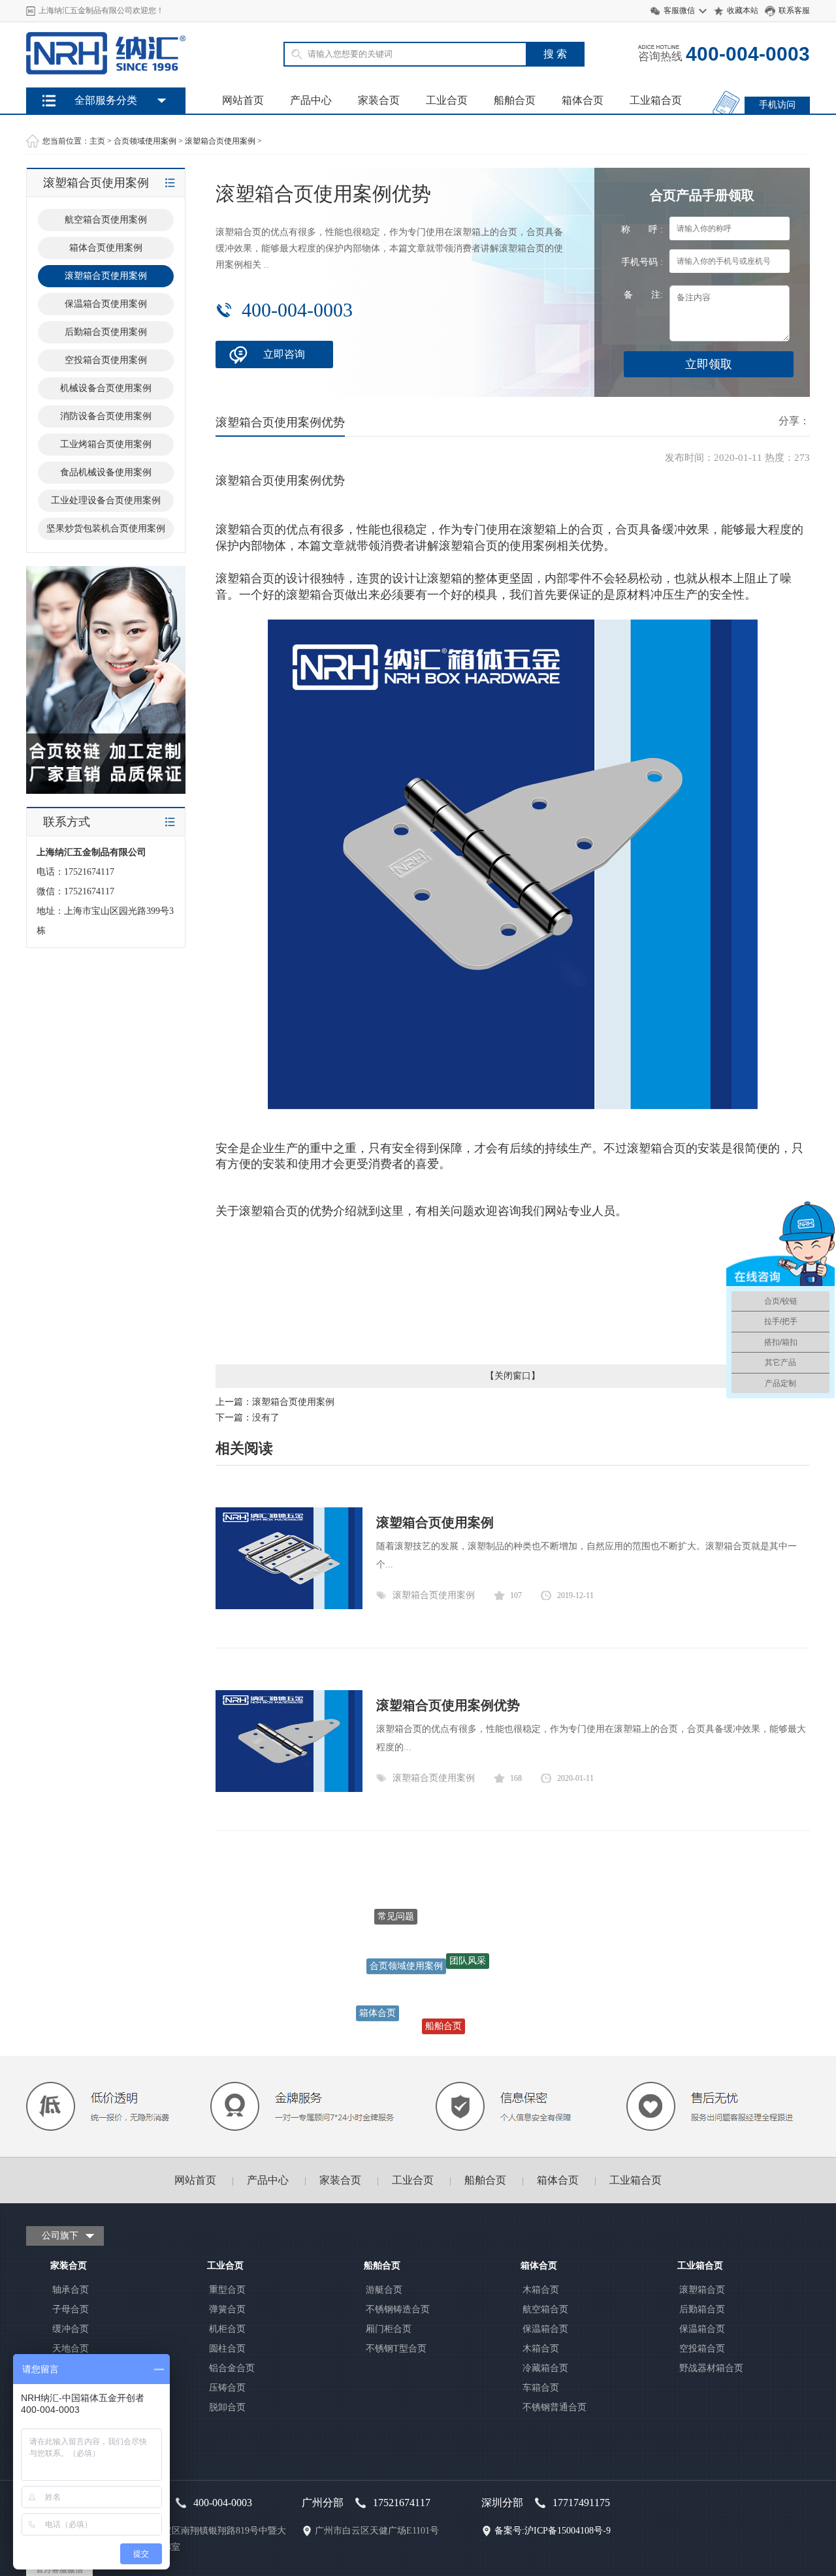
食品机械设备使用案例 (106, 472)
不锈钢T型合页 (396, 2348)
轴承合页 (71, 2290)
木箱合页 (541, 2290)
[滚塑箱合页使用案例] (289, 1606)
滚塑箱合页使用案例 (220, 141)
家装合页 (379, 100)
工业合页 (447, 100)
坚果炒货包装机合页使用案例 (106, 528)
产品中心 (311, 100)
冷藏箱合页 (545, 2368)
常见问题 (396, 1909)
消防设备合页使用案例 (106, 416)
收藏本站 (743, 10)
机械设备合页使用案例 (106, 388)
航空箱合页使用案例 (106, 220)
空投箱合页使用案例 (106, 360)
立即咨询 (284, 354)
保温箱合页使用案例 (106, 304)
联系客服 (794, 10)
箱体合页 (583, 100)
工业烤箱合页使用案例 (106, 444)
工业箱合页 (656, 100)
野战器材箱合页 (711, 2368)
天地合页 (71, 2348)
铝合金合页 (232, 2368)
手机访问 (777, 105)
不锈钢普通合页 (555, 2407)
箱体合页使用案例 (106, 248)
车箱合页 (541, 2388)
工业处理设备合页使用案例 (106, 500)
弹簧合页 (227, 2309)
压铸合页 (227, 2388)
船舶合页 (515, 100)
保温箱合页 (545, 2329)
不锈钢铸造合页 (398, 2309)
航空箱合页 (545, 2309)
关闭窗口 (513, 1376)
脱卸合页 (227, 2407)
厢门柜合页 (389, 2329)
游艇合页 (384, 2290)
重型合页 (227, 2290)
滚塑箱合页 (702, 2290)
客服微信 (679, 10)
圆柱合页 (227, 2348)
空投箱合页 (702, 2348)
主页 (97, 141)
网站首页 (243, 100)
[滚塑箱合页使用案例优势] (289, 1789)
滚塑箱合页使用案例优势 (448, 1705)
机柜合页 (227, 2329)
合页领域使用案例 (145, 141)
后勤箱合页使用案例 (106, 332)
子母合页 (71, 2309)
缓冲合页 (71, 2329)
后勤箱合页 (702, 2309)
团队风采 (468, 1942)
